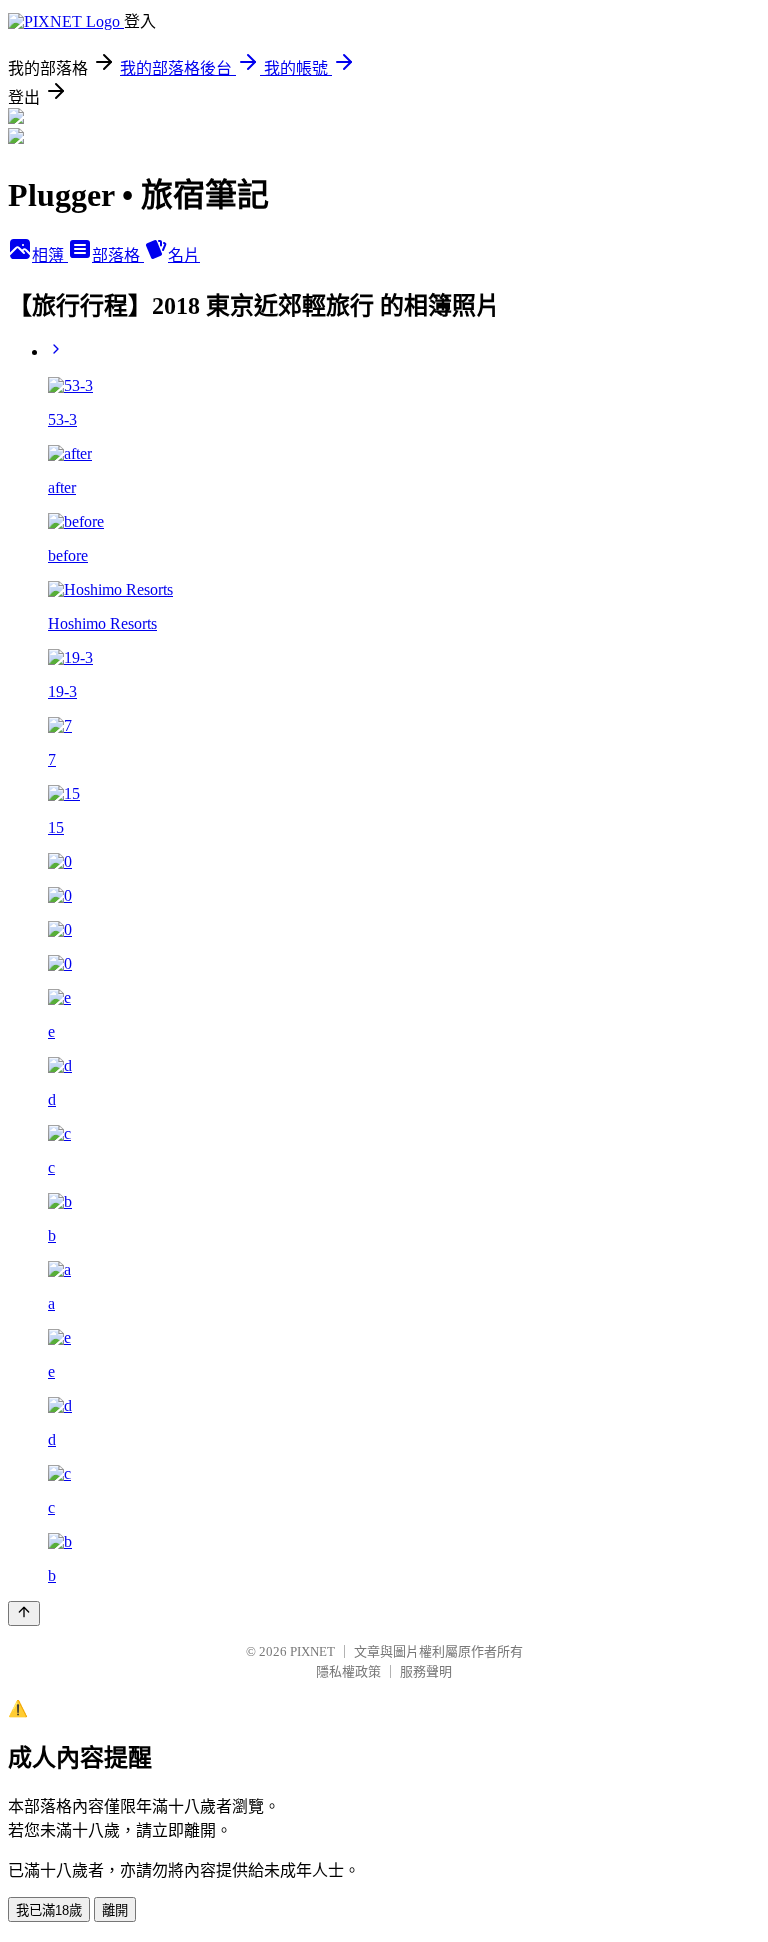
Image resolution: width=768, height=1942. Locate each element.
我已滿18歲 (49, 1910)
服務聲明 (426, 1671)
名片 (184, 255)
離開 (115, 1910)
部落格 (118, 255)
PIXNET (312, 1651)
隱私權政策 (348, 1671)
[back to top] (24, 1613)
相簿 (50, 255)
